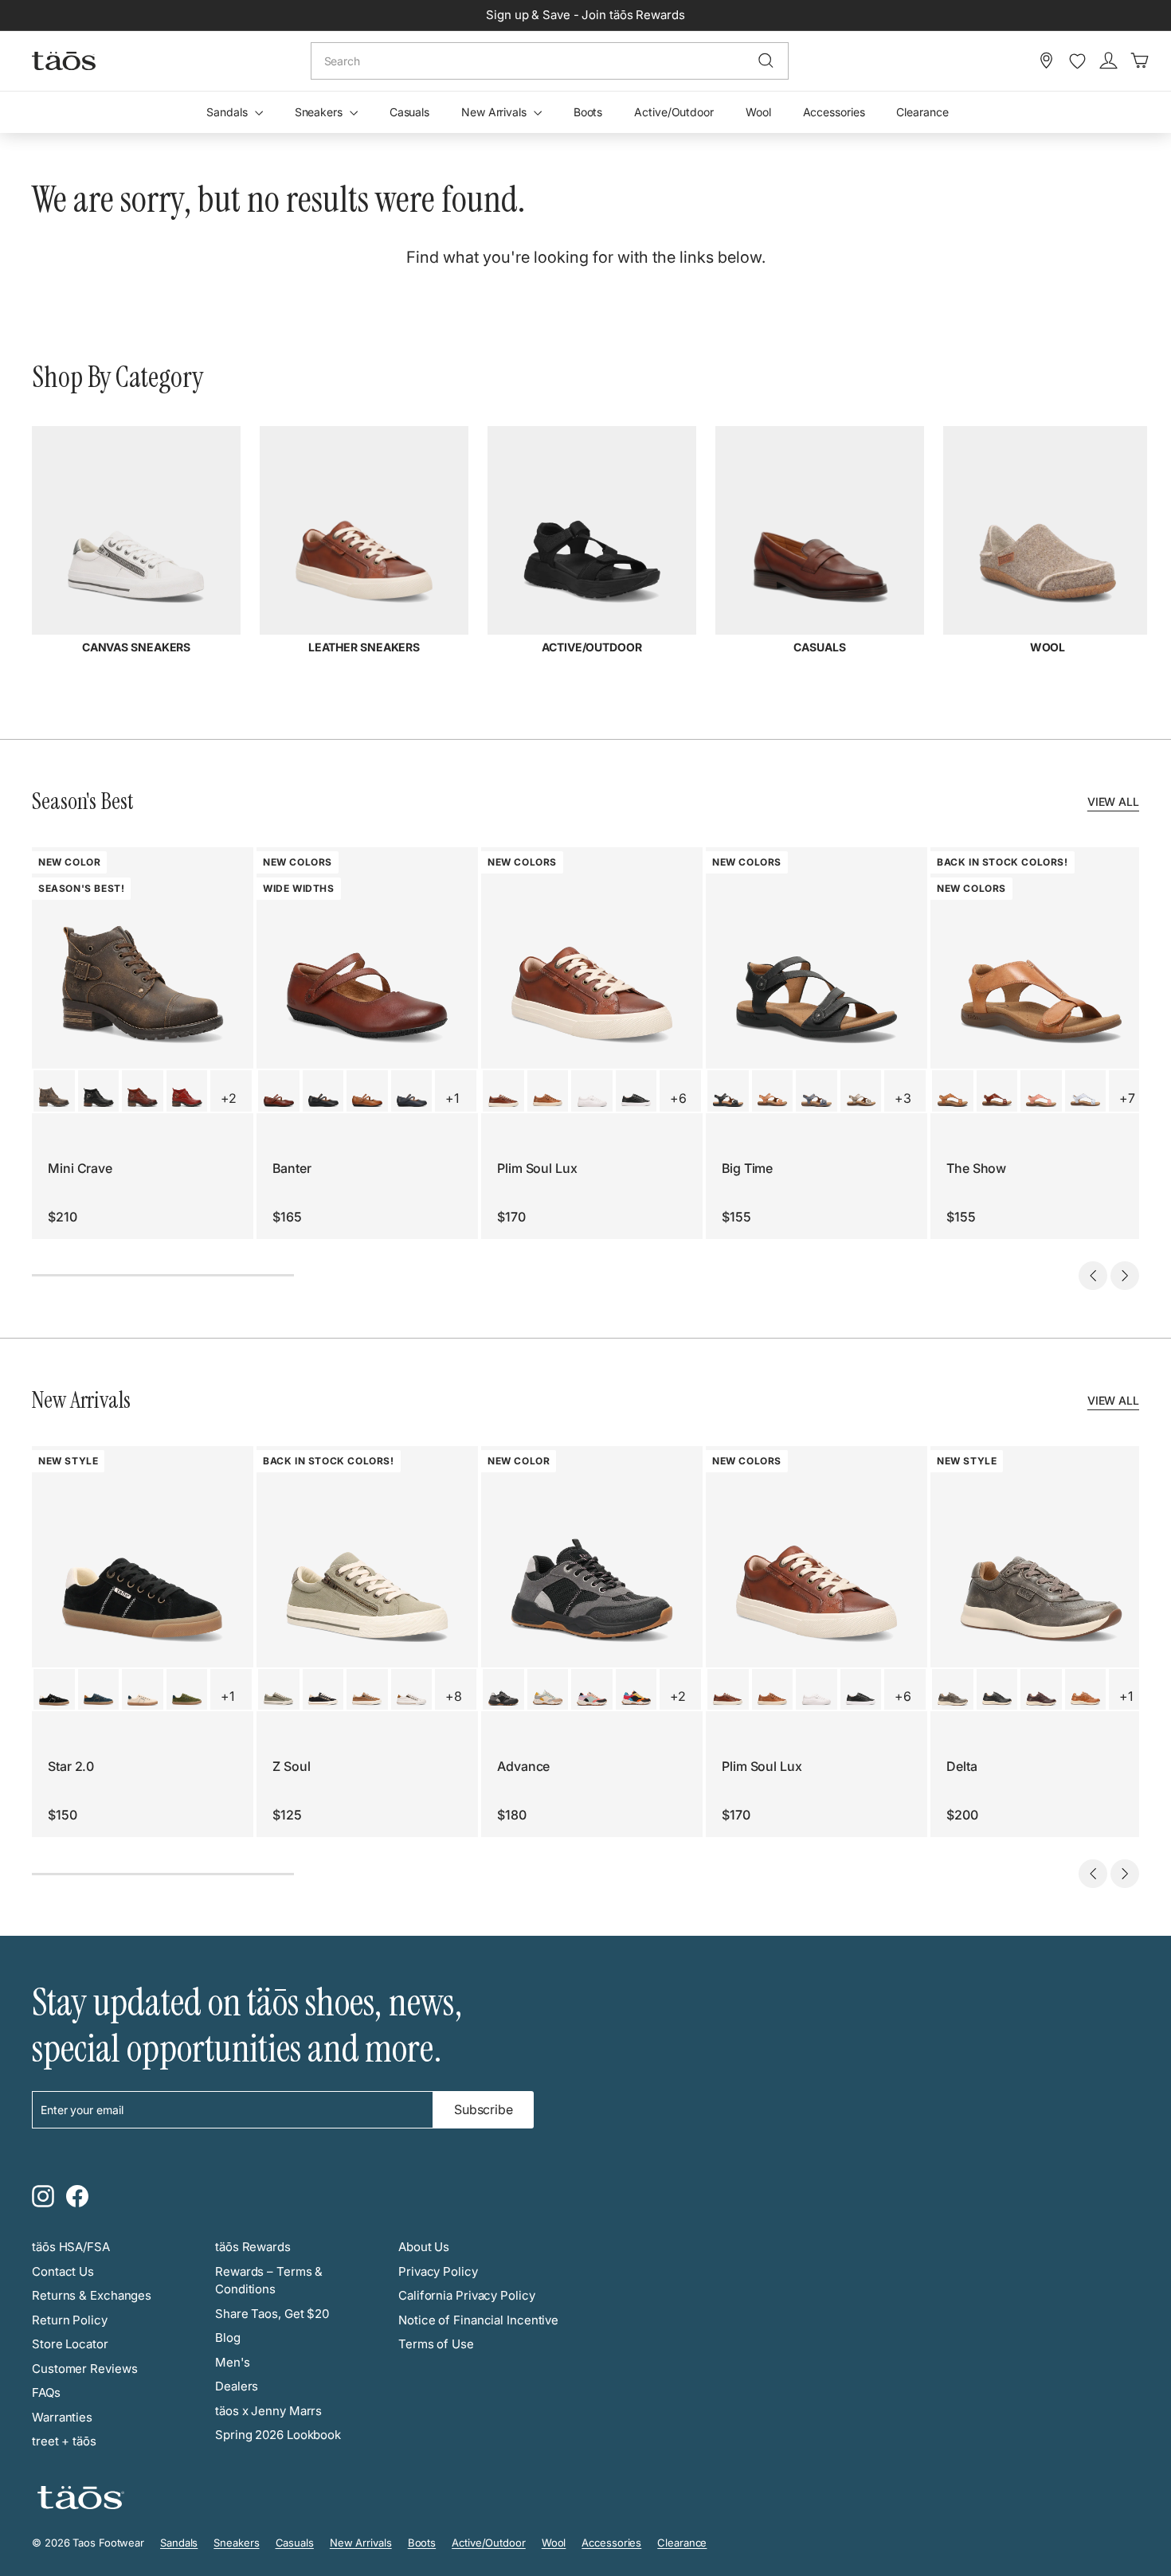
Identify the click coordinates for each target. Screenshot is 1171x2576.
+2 (229, 1098)
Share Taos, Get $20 (272, 2314)
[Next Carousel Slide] (1125, 1276)
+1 (452, 1098)
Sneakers (320, 112)
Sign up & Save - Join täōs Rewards (585, 15)
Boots (588, 112)
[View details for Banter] (279, 1091)
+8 (454, 1696)
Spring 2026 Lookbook (278, 2435)
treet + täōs (64, 2441)
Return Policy (70, 2320)
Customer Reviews (84, 2369)
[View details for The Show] (953, 1091)
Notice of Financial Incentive (478, 2320)
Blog (228, 2338)
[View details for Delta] (953, 1690)
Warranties (62, 2417)
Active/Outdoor (674, 112)
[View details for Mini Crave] (54, 1091)
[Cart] (1140, 61)
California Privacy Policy (467, 2295)
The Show (976, 1168)
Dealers (237, 2386)
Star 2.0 (71, 1766)
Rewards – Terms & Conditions (269, 2281)
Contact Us (63, 2271)
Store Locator (70, 2344)
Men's (233, 2362)
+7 (1127, 1098)
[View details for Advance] (503, 1690)
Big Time (747, 1168)
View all (1113, 801)
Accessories (834, 112)
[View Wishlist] (1077, 61)
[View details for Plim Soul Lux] (503, 1091)
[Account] (1108, 61)
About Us (424, 2247)
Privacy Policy (438, 2271)
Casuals (409, 112)
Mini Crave (80, 1168)
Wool (758, 112)
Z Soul (291, 1766)
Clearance (922, 112)
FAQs (46, 2392)
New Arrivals (495, 112)
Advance (523, 1766)
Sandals (228, 112)
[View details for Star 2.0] (54, 1690)
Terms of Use (436, 2344)
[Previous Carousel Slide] (1093, 1276)
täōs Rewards (253, 2247)
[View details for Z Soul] (279, 1690)
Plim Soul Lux (537, 1168)
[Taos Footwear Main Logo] (64, 61)
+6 (678, 1098)
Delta (962, 1766)
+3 (903, 1098)
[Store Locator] (1046, 61)
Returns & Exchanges (92, 2295)
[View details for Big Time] (728, 1091)
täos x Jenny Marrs (268, 2411)
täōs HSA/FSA (71, 2247)
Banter (292, 1168)
